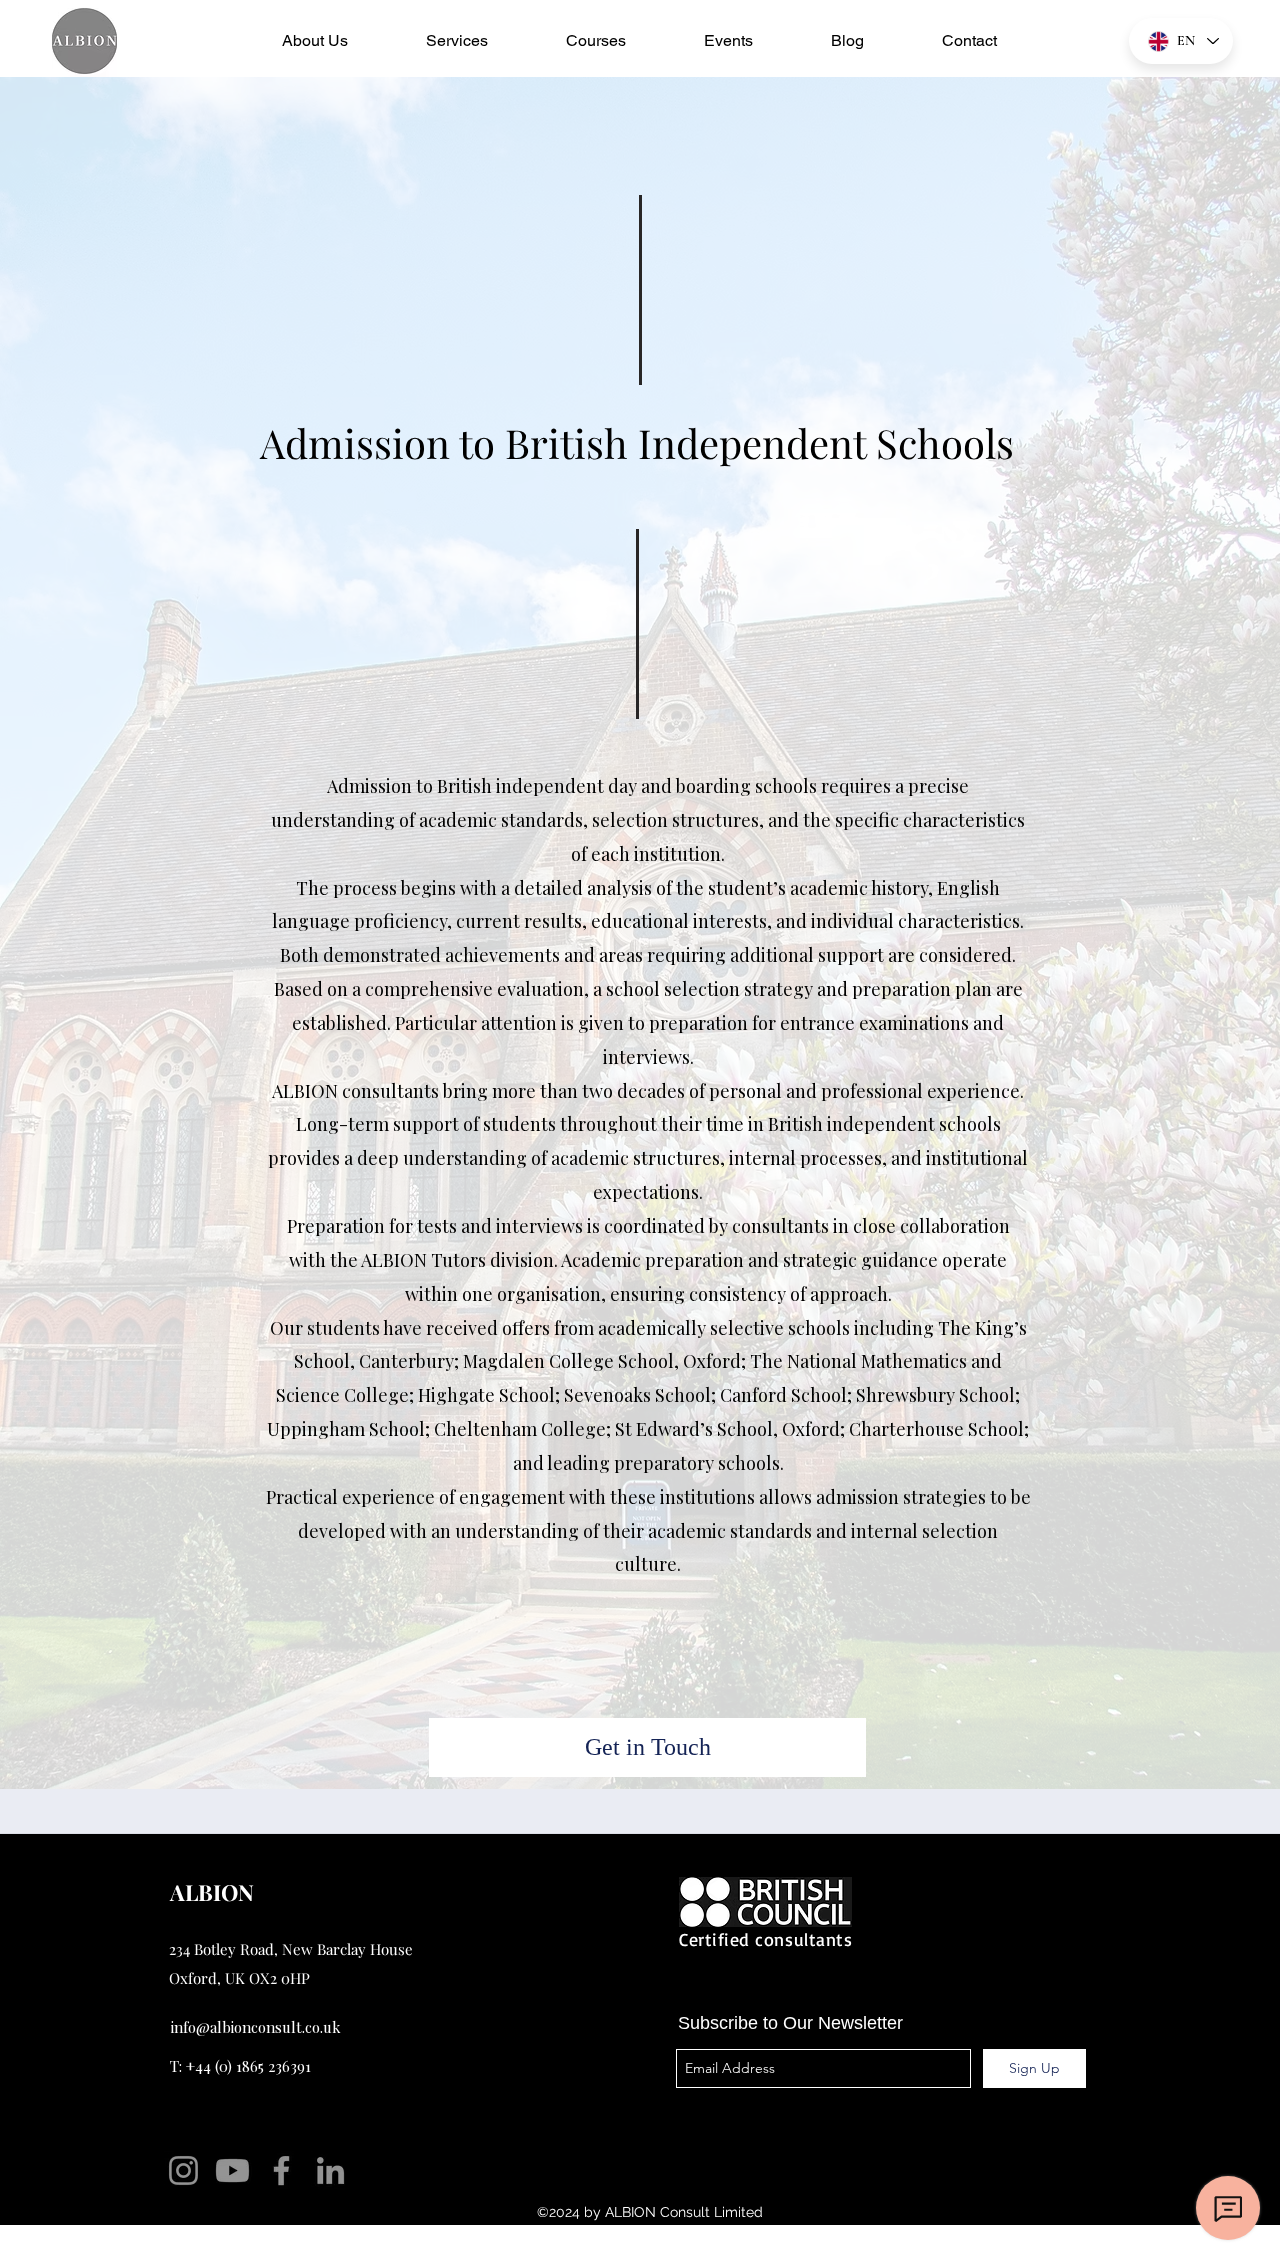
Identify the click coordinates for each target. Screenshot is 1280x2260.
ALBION (214, 1892)
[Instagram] (183, 2170)
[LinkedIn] (330, 2170)
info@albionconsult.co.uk (256, 2027)
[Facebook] (281, 2170)
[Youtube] (232, 2170)
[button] (315, 41)
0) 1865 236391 (265, 2066)
